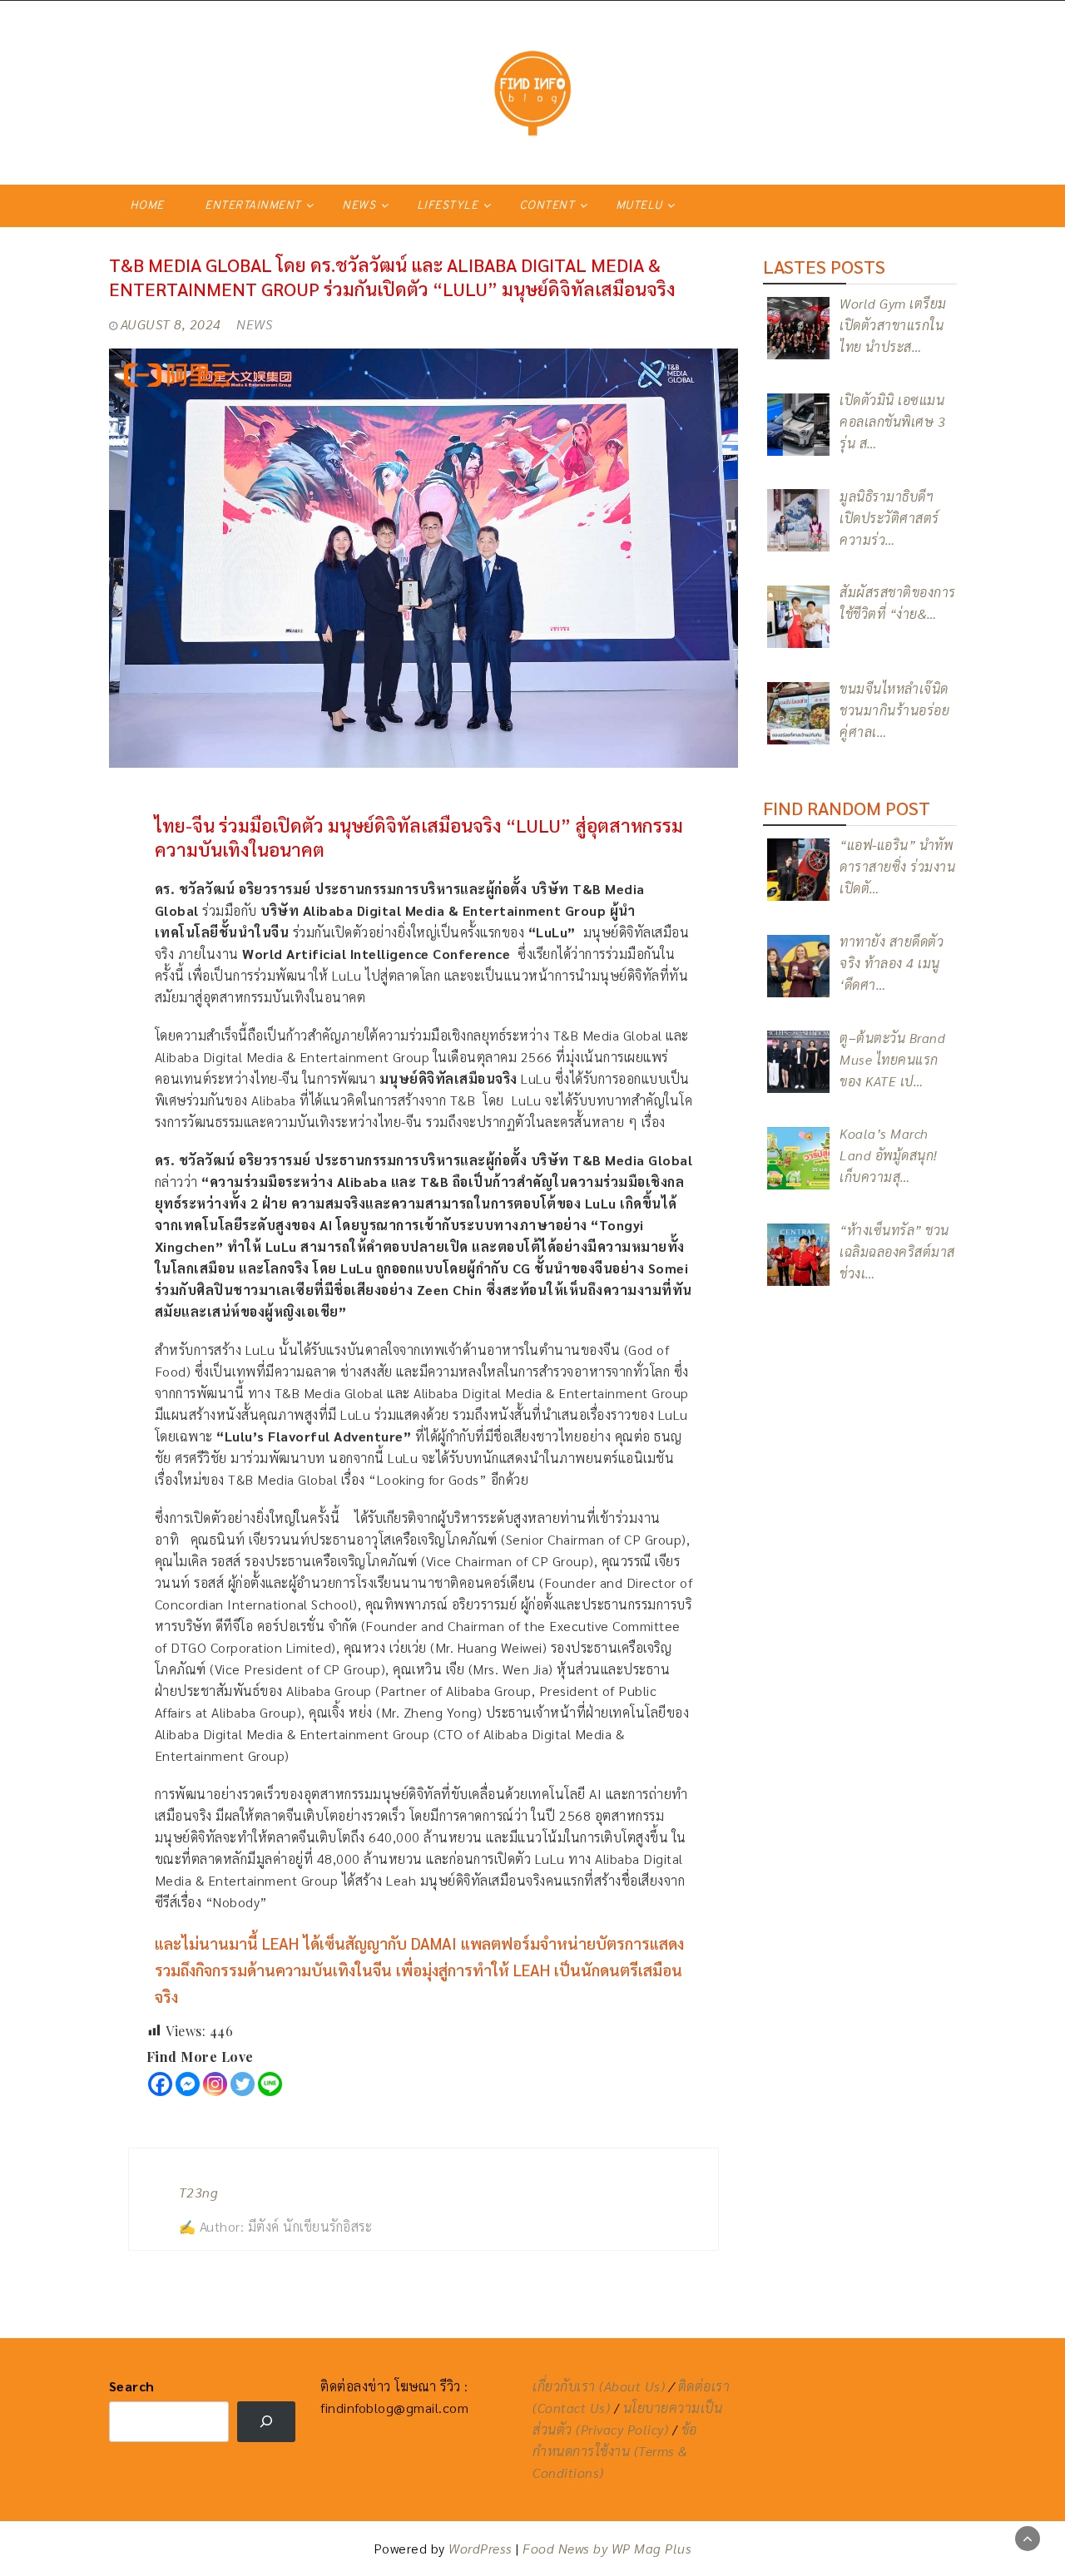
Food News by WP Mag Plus (607, 2548)
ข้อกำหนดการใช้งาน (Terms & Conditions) (615, 2451)
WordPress (480, 2548)
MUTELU (639, 206)
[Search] (267, 2422)
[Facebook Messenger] (188, 2084)
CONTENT (547, 206)
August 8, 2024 (171, 324)
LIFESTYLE (448, 206)
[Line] (270, 2084)
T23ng (199, 2192)
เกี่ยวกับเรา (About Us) (599, 2386)
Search (132, 2386)
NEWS (359, 206)
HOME (147, 206)
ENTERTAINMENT (253, 206)
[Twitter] (243, 2084)
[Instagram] (215, 2084)
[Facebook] (160, 2084)
